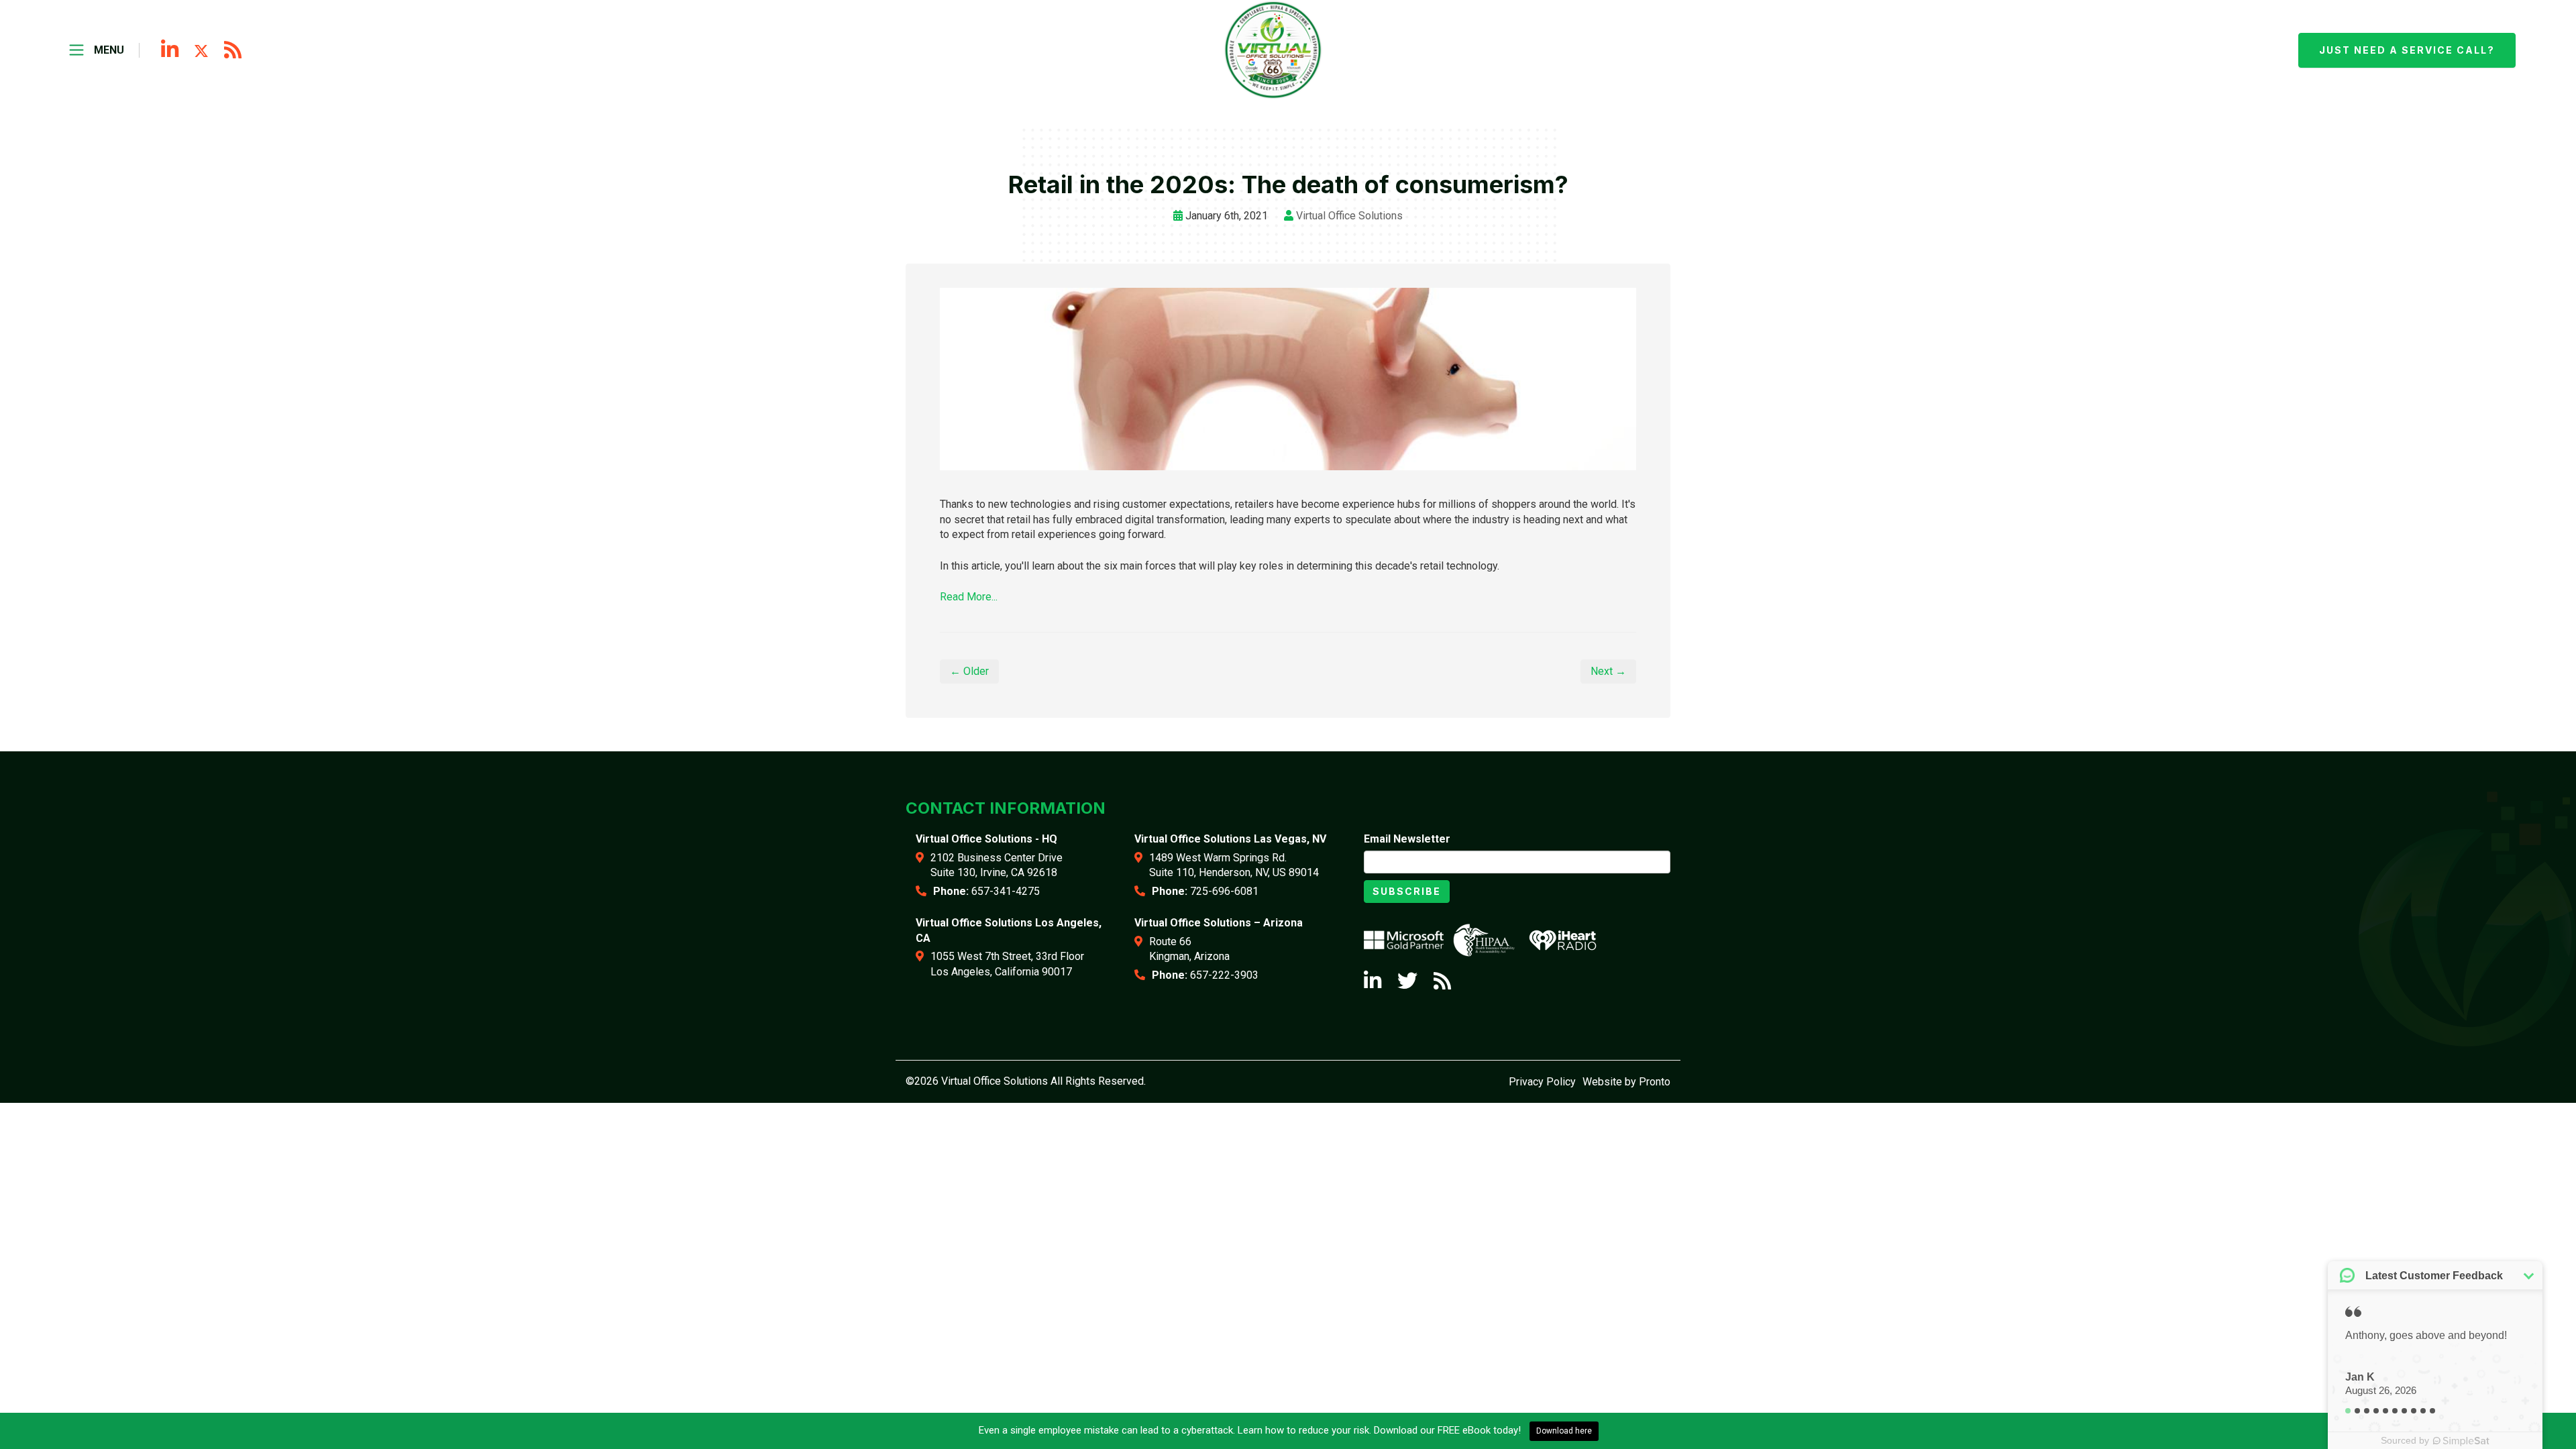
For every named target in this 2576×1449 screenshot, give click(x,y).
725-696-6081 (1224, 891)
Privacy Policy (1542, 1082)
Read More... (969, 597)
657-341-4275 (1006, 891)
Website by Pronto (1626, 1082)
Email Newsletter (1407, 839)
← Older (969, 671)
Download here (1564, 1431)
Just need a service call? (2407, 50)
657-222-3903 (1224, 975)
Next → (1608, 671)
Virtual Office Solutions (1349, 216)
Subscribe (1407, 891)
